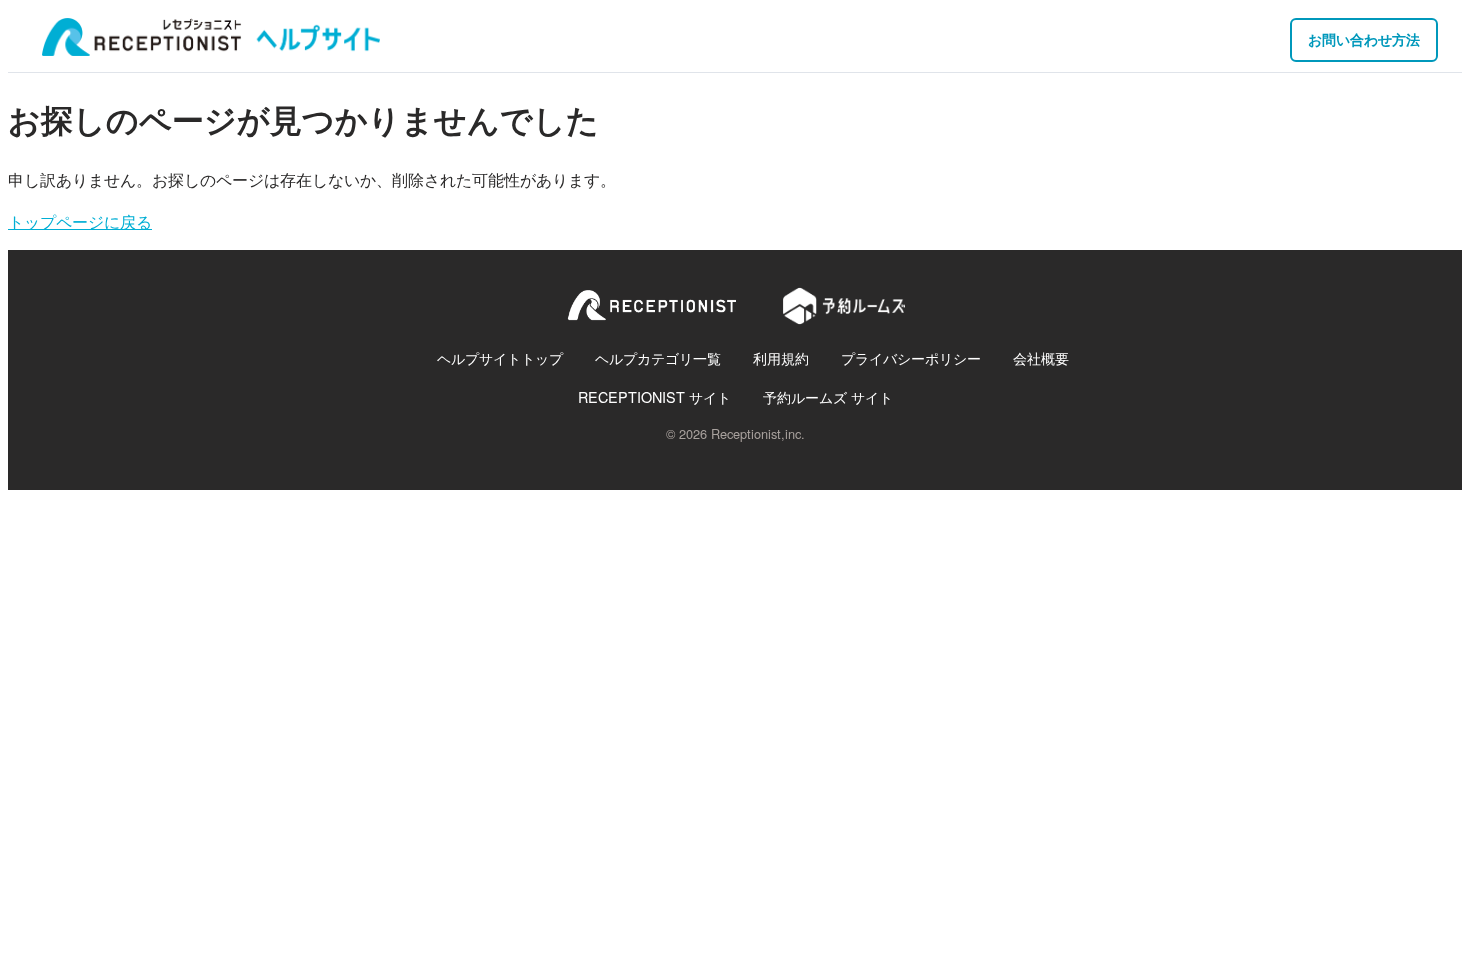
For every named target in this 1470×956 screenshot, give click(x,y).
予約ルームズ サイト (828, 396)
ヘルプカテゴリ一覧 (658, 357)
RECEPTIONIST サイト (654, 396)
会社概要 (1041, 357)
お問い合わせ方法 (1364, 39)
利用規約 (781, 357)
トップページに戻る (80, 221)
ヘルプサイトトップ (500, 357)
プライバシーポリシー (911, 357)
